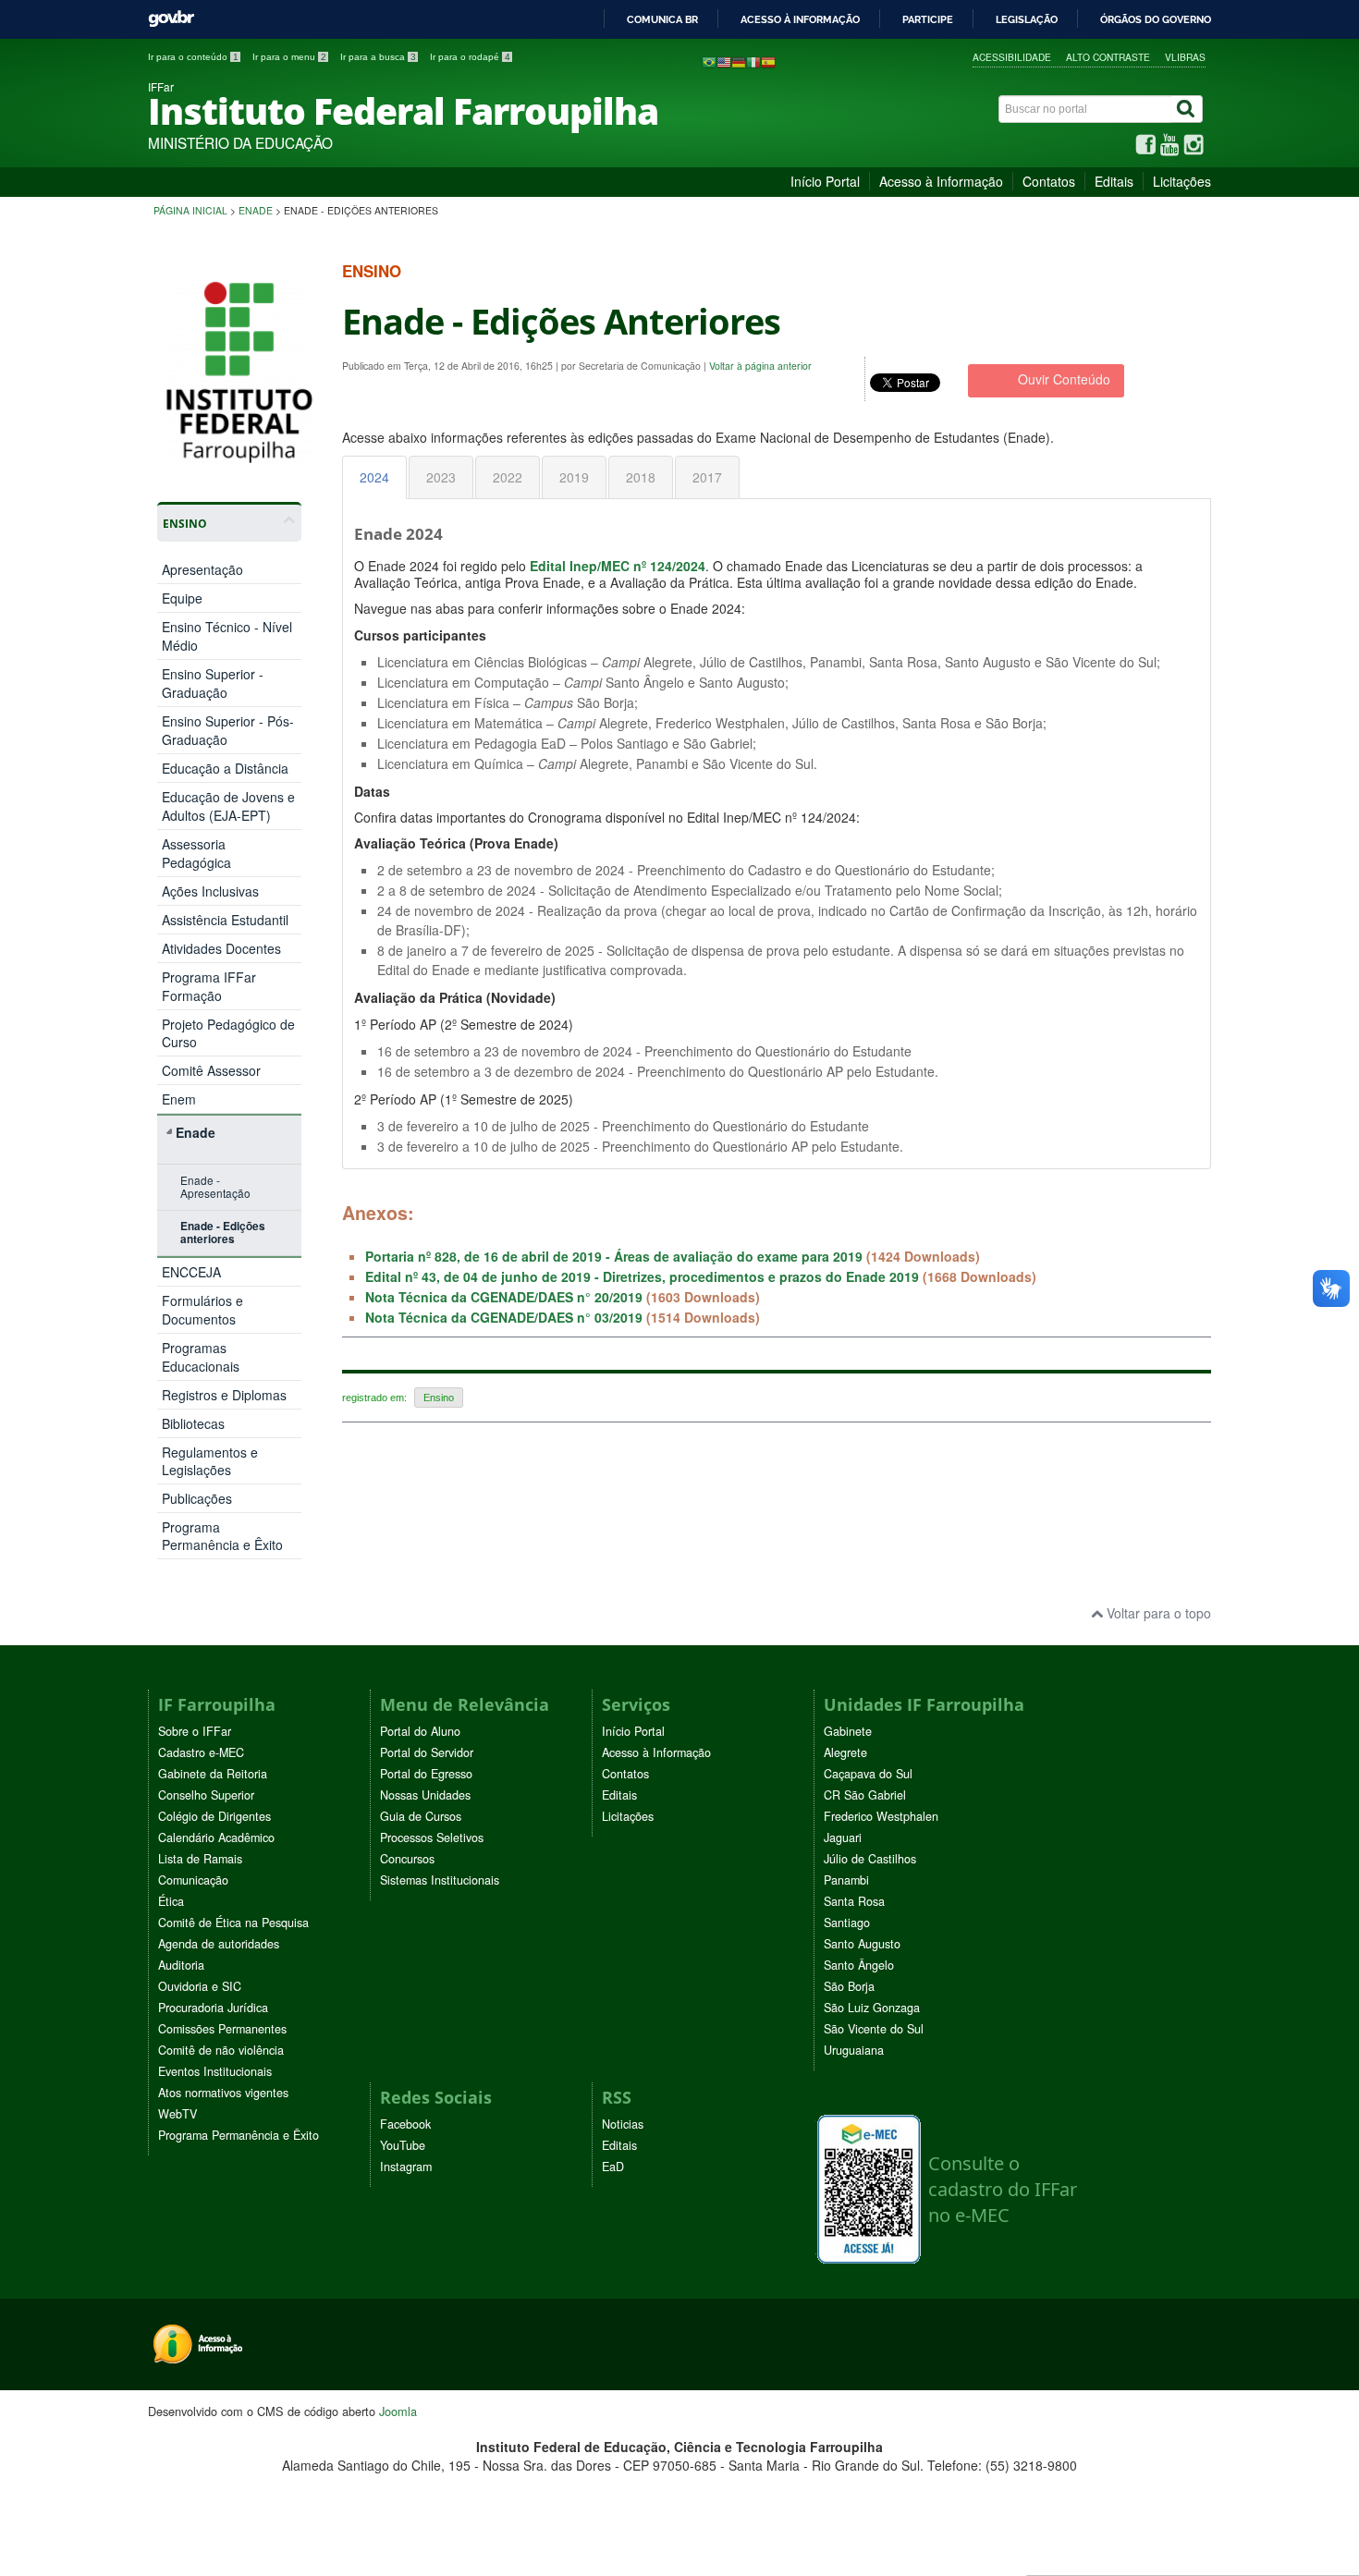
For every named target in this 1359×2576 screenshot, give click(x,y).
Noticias (623, 2124)
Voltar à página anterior (760, 366)
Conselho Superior (206, 1795)
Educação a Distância (225, 768)
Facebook (405, 2124)
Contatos (1049, 181)
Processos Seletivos (432, 1837)
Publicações (197, 1498)
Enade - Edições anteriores (223, 1233)
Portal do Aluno (420, 1731)
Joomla (398, 2411)
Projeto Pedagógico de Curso (228, 1033)
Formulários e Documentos (202, 1310)
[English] (724, 61)
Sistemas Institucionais (440, 1880)
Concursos (407, 1859)
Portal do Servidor (427, 1752)
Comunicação (193, 1880)
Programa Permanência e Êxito (222, 1536)
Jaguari (843, 1837)
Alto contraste (1108, 57)
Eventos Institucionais (215, 2071)
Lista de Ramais (200, 1859)
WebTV (178, 2114)
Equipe (182, 598)
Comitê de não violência (221, 2050)
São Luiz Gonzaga (872, 2008)
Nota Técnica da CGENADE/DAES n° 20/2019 (504, 1297)
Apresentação (202, 569)
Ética (171, 1901)
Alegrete (845, 1752)
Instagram (406, 2167)
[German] (739, 61)
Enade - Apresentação (215, 1186)
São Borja (849, 1986)
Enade (256, 210)
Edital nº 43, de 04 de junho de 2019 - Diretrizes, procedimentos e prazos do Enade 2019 (642, 1276)
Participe (928, 19)
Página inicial (190, 210)
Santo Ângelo (859, 1965)
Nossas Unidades (425, 1795)
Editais (1114, 181)
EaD (613, 2167)
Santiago (847, 1923)
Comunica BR (662, 19)
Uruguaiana (854, 2050)
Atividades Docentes (221, 949)
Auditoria (181, 1965)
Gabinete (848, 1731)
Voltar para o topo (1157, 1613)
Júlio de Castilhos (870, 1859)
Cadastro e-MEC (201, 1752)
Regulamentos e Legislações (210, 1461)
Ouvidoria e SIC (200, 1986)
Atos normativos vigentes (223, 2093)
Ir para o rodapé (470, 57)
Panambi (846, 1880)
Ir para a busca (378, 57)
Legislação (1027, 19)
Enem (179, 1099)
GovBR (171, 19)
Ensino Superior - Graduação (213, 683)
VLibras (1185, 57)
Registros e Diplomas (224, 1395)
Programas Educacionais (201, 1357)
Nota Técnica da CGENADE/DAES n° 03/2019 (504, 1317)
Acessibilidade (1012, 57)
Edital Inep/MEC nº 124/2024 (618, 566)
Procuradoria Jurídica (213, 2008)
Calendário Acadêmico (216, 1837)
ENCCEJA (191, 1272)
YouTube (403, 2145)
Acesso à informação (800, 19)
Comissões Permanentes (222, 2029)
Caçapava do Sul (868, 1774)
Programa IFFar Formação (209, 986)
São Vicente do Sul (874, 2029)
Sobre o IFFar (195, 1731)
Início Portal (825, 181)
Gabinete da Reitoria (213, 1774)
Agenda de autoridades (219, 1944)
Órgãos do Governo (1156, 19)
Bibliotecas (193, 1423)
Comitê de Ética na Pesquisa (233, 1923)
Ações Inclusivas (210, 891)
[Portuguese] (709, 61)
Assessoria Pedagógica (196, 853)
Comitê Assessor (211, 1071)
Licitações (1182, 181)
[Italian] (753, 61)
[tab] (374, 477)
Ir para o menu (289, 57)
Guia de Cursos (421, 1816)
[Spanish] (768, 61)
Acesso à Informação (941, 181)
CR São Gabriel (865, 1795)
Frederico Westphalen (881, 1816)
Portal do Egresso (426, 1774)
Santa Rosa (854, 1901)
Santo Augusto (862, 1944)
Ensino (439, 1398)
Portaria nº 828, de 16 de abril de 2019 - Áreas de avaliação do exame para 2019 (614, 1256)
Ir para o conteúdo (193, 57)
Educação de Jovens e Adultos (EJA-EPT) (228, 806)
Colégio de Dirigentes (214, 1816)
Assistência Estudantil (225, 920)
